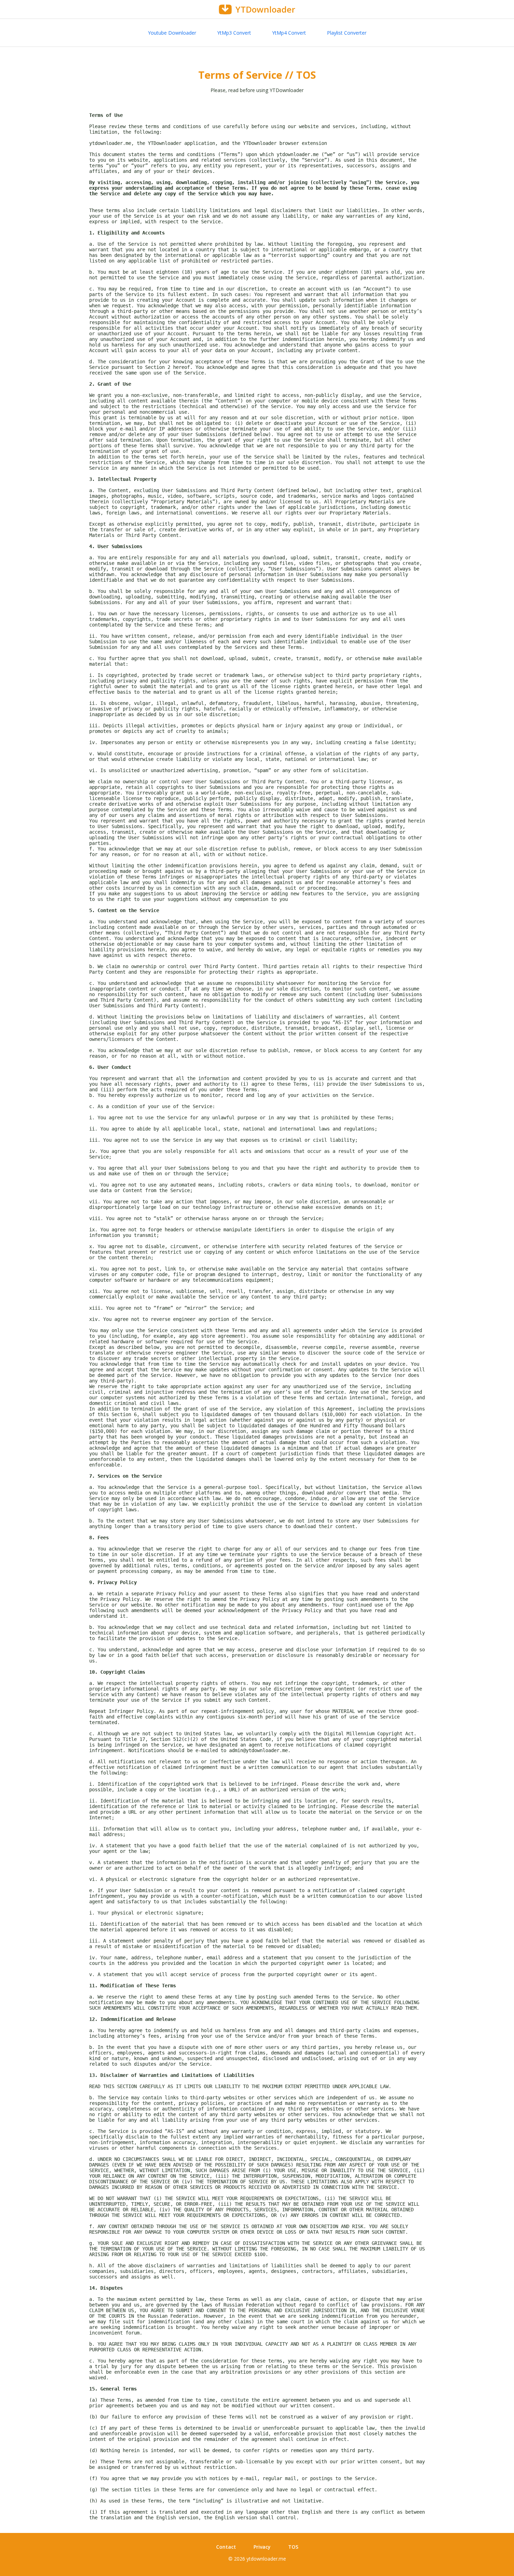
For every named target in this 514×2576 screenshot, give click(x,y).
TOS (293, 2547)
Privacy (262, 2547)
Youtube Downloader (172, 33)
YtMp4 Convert (289, 33)
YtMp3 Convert (234, 33)
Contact (226, 2547)
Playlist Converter (347, 33)
